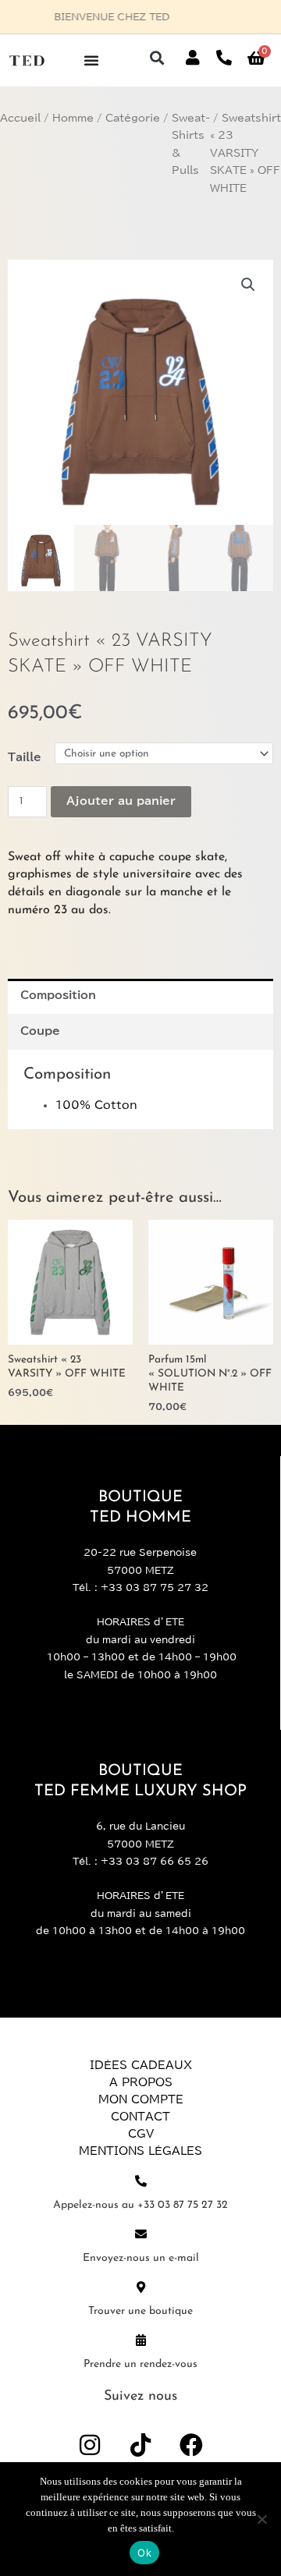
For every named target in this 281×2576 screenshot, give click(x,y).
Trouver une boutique (140, 2311)
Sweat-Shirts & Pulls (191, 145)
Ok (144, 2553)
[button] (157, 58)
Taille (25, 757)
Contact (140, 2117)
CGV (141, 2134)
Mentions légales (140, 2151)
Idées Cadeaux (141, 2065)
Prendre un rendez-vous (140, 2364)
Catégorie (133, 118)
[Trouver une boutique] (141, 2287)
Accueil (20, 118)
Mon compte (141, 2099)
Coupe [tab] (40, 1031)
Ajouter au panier (121, 801)
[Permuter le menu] (91, 60)
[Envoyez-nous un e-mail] (141, 2234)
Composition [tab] (58, 995)
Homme (73, 118)
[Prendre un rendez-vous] (141, 2340)
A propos (141, 2082)
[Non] (261, 2519)
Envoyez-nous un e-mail (141, 2258)
